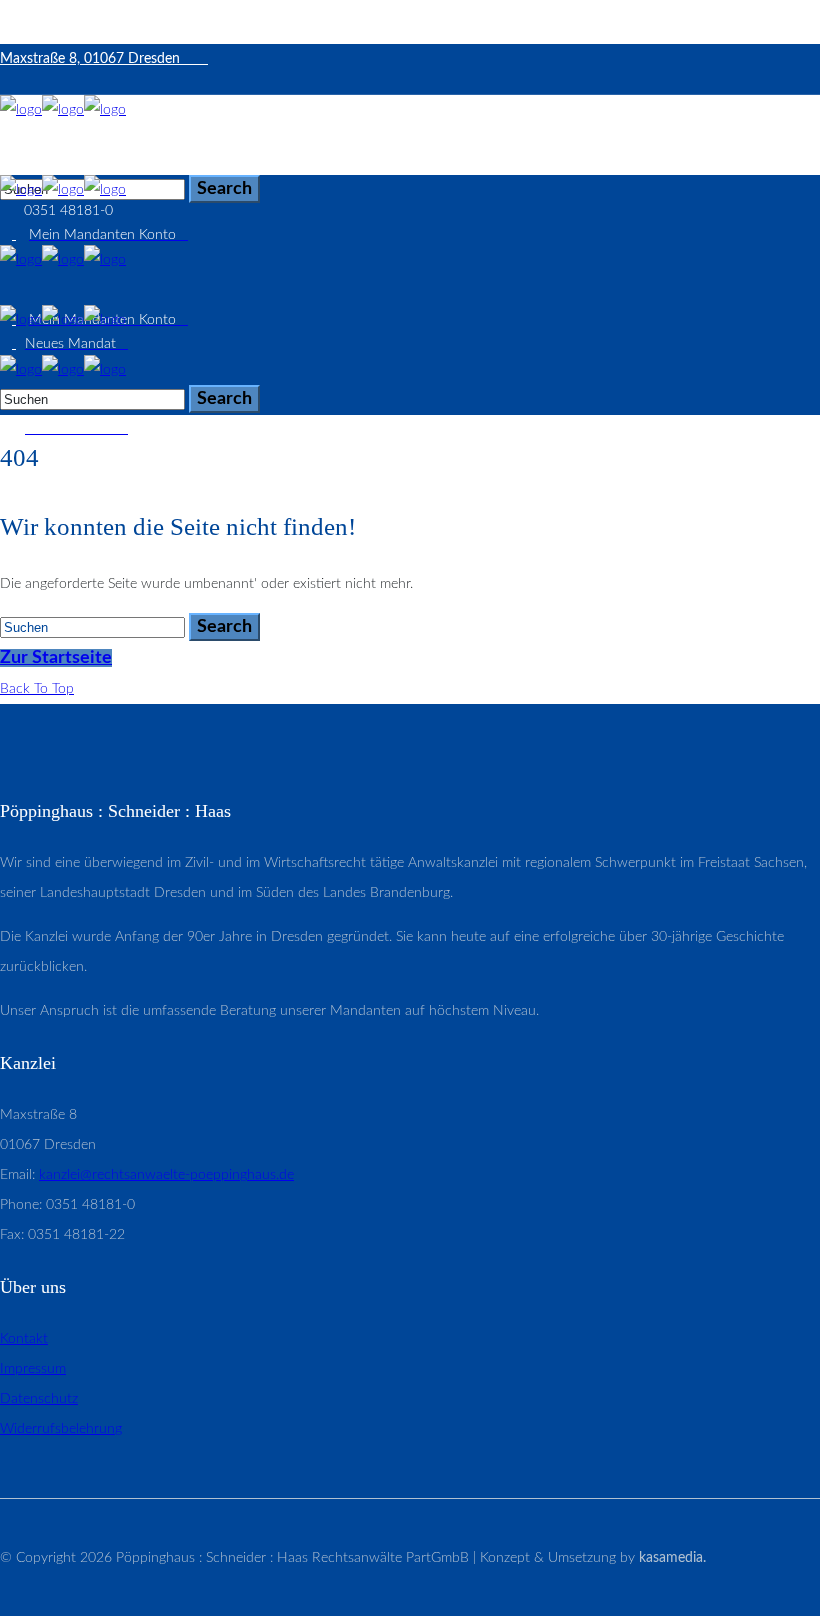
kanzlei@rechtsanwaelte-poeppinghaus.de (166, 1175)
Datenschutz (39, 1399)
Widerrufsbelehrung (61, 1429)
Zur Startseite (56, 658)
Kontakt (24, 1339)
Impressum (33, 1369)
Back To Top (37, 689)
